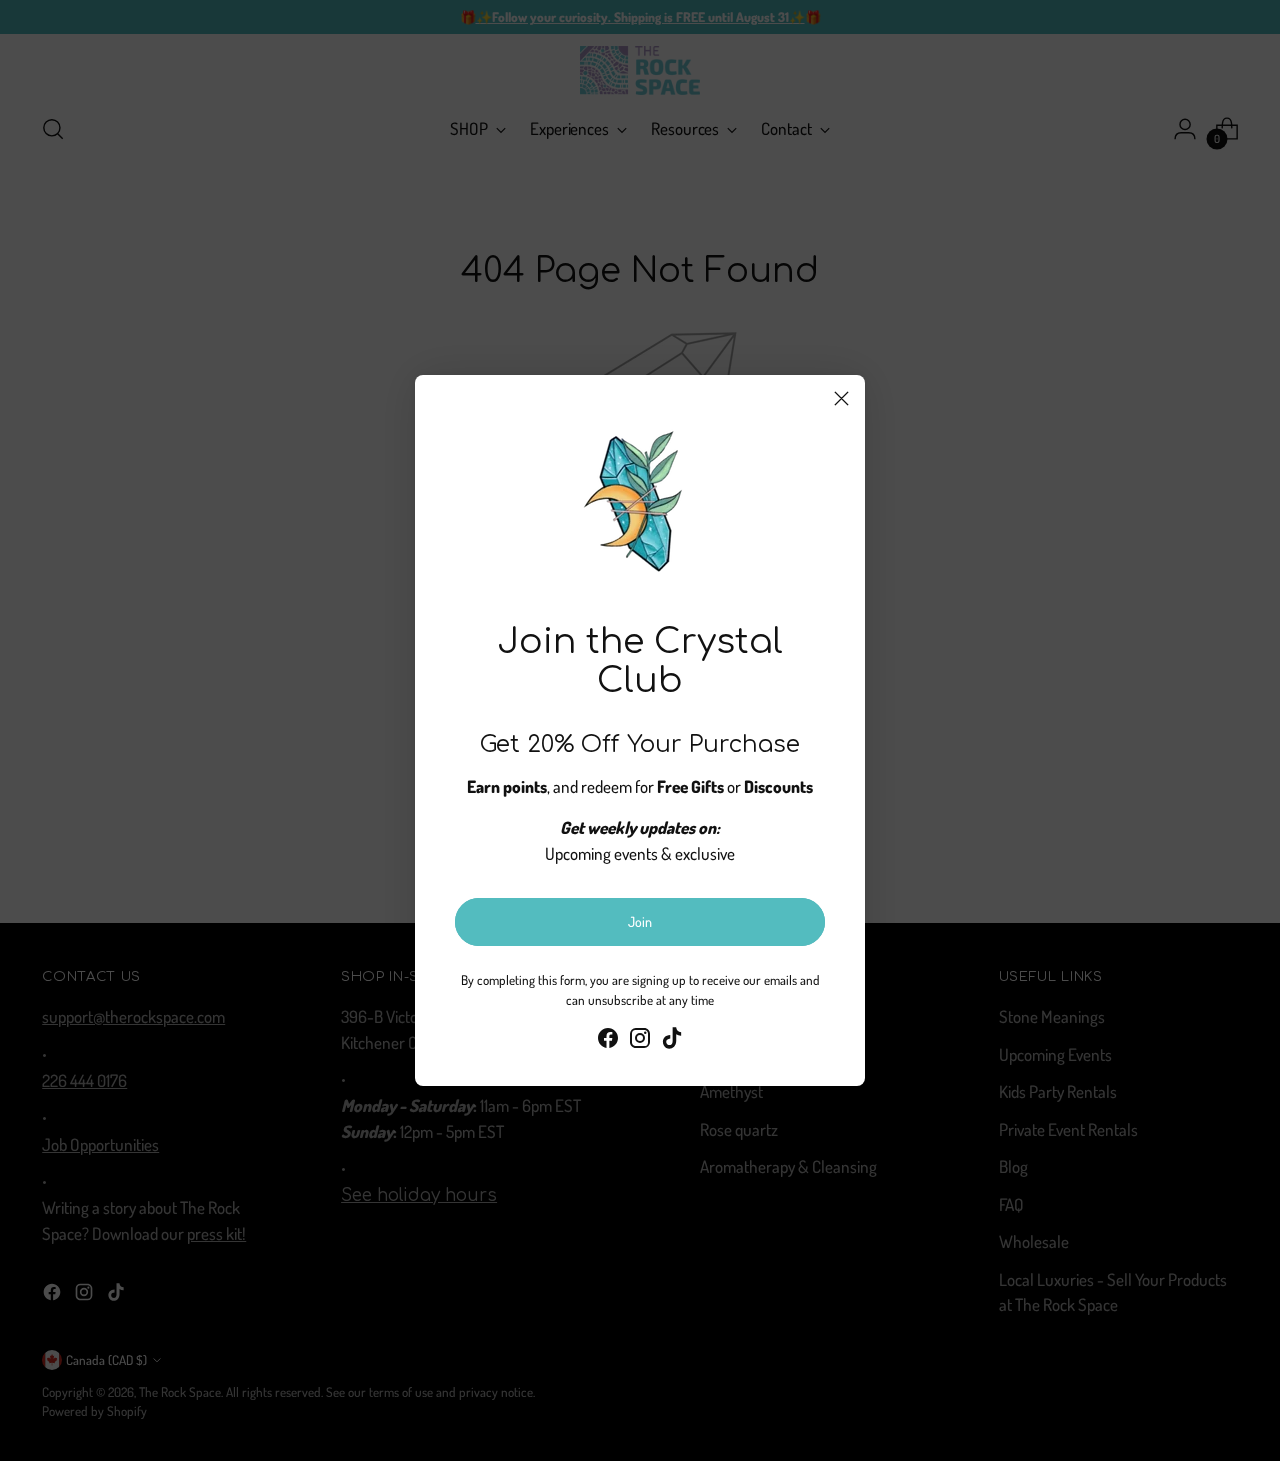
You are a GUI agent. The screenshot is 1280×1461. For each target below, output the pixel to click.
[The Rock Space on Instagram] (640, 1041)
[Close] (841, 398)
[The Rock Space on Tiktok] (672, 1041)
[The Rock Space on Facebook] (608, 1041)
